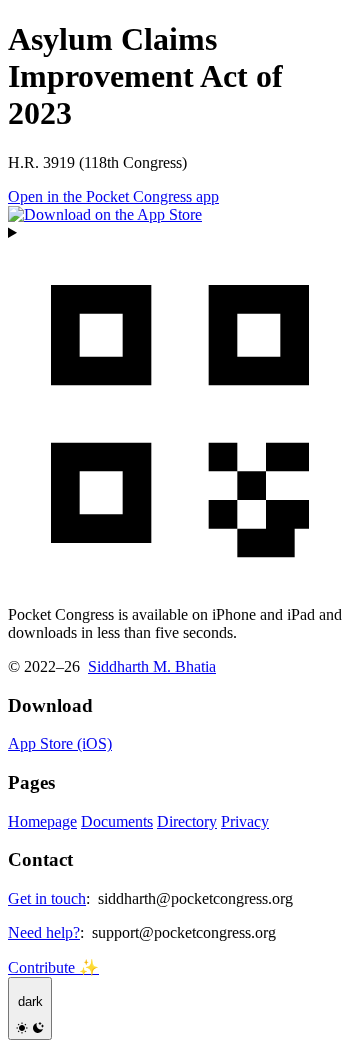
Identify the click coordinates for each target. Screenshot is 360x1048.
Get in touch (47, 898)
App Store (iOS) (60, 743)
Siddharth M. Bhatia (152, 666)
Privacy (245, 821)
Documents (117, 821)
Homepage (42, 821)
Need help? (44, 932)
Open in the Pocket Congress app (113, 196)
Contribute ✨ (53, 967)
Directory (187, 821)
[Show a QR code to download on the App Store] (180, 407)
